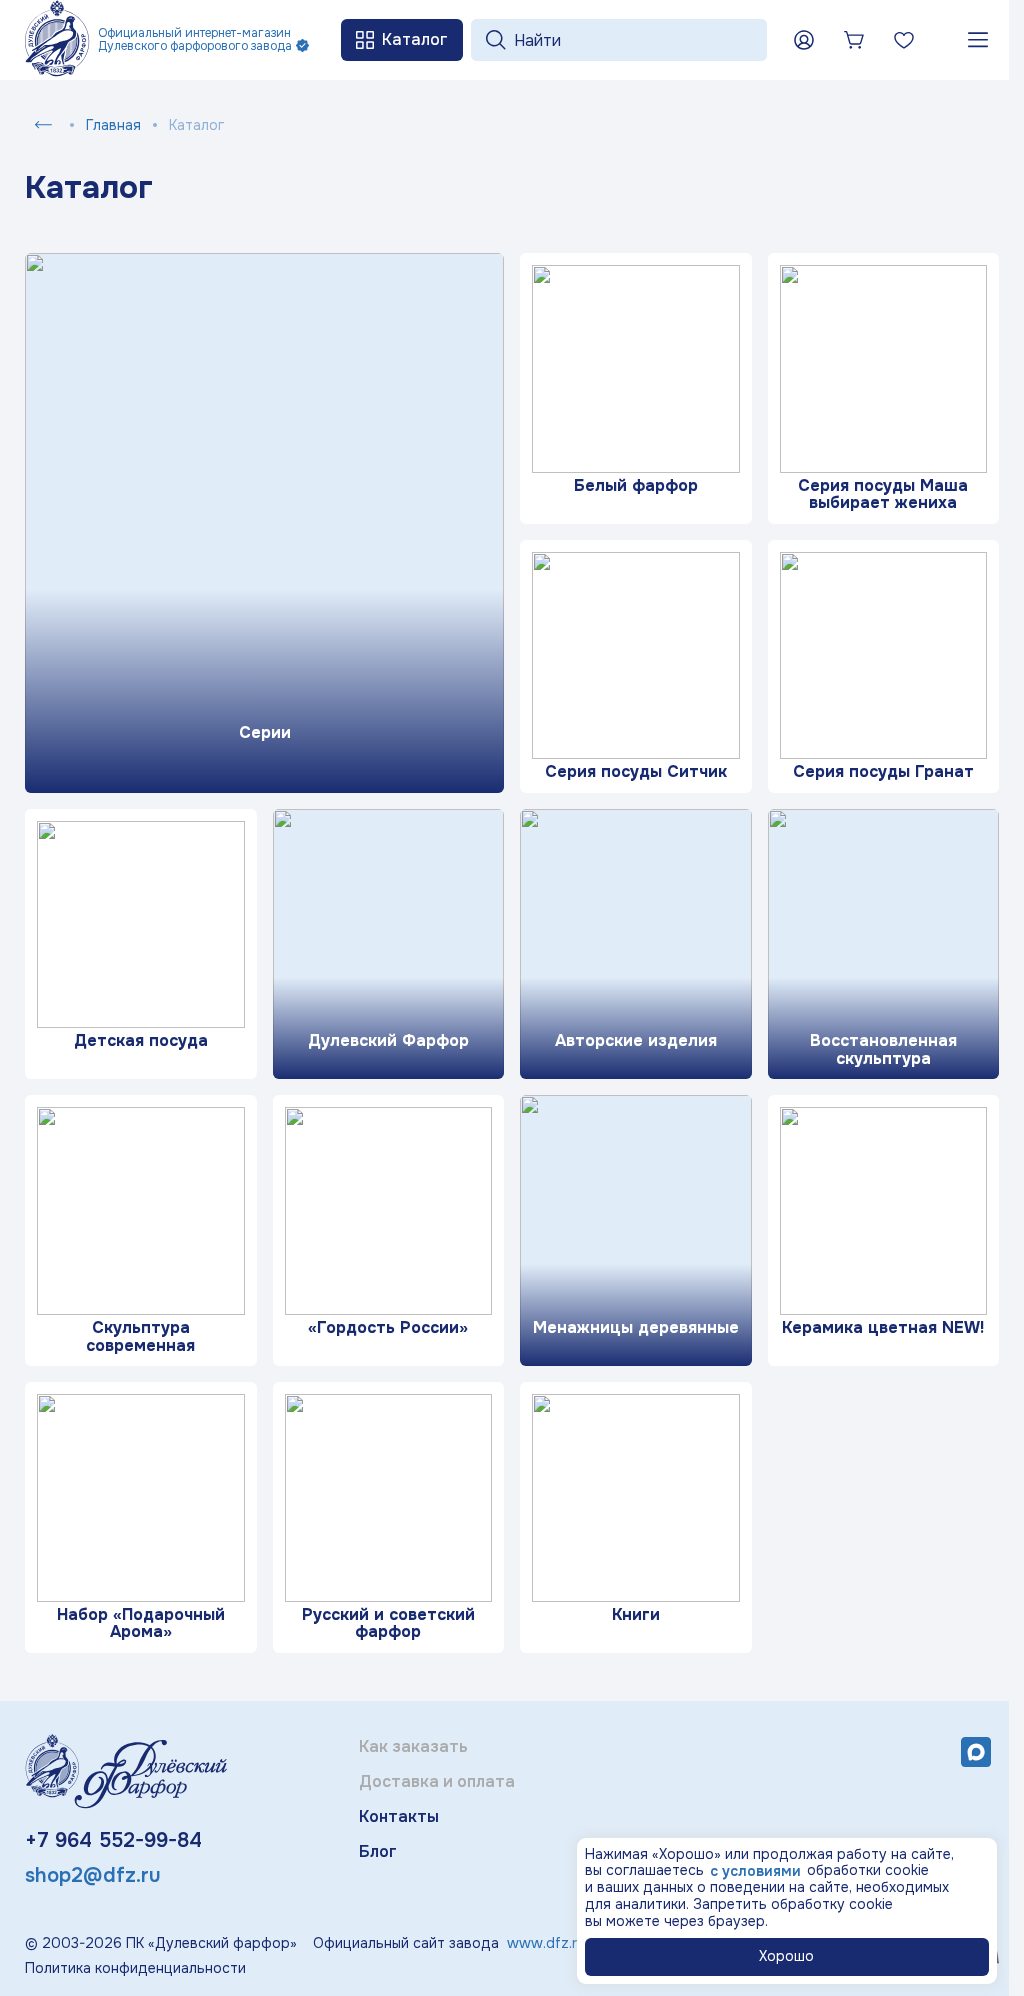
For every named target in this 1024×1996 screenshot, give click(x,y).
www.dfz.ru (546, 1943)
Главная (113, 125)
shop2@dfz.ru (93, 1875)
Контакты (399, 1816)
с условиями (755, 1871)
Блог (378, 1851)
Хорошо (786, 1956)
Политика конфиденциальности (135, 1968)
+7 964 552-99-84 (113, 1840)
